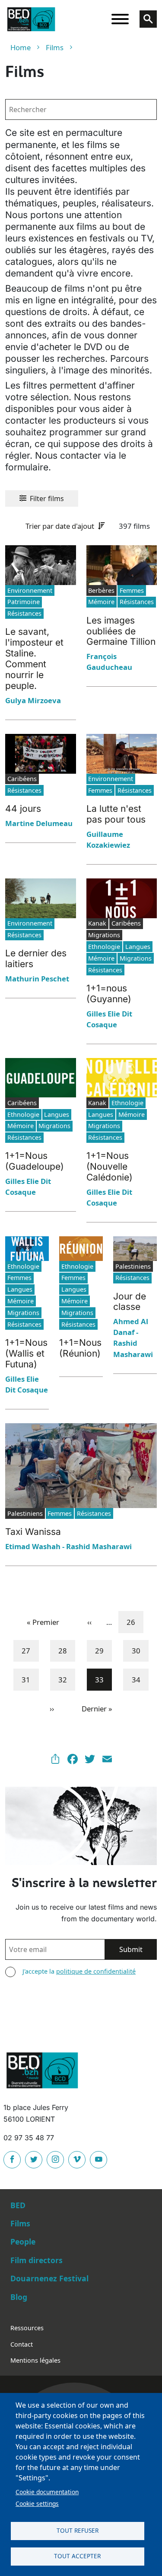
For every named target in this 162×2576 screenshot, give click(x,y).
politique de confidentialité (96, 1971)
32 (66, 1679)
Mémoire (101, 602)
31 (29, 1679)
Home (21, 47)
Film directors (37, 2260)
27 (29, 1650)
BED (18, 2205)
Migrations (136, 958)
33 (103, 1679)
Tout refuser (78, 2530)
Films (55, 47)
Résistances (24, 613)
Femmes (132, 590)
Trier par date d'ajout (60, 526)
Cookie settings (37, 2504)
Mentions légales (35, 2360)
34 (140, 1679)
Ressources (27, 2328)
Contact (22, 2344)
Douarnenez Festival (49, 2278)
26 (134, 1622)
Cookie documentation (47, 2492)
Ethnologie (104, 947)
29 (103, 1650)
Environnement (30, 590)
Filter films (47, 498)
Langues (138, 947)
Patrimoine (24, 602)
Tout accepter (77, 2556)
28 (66, 1650)
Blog (19, 2297)
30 (140, 1650)
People (23, 2242)
